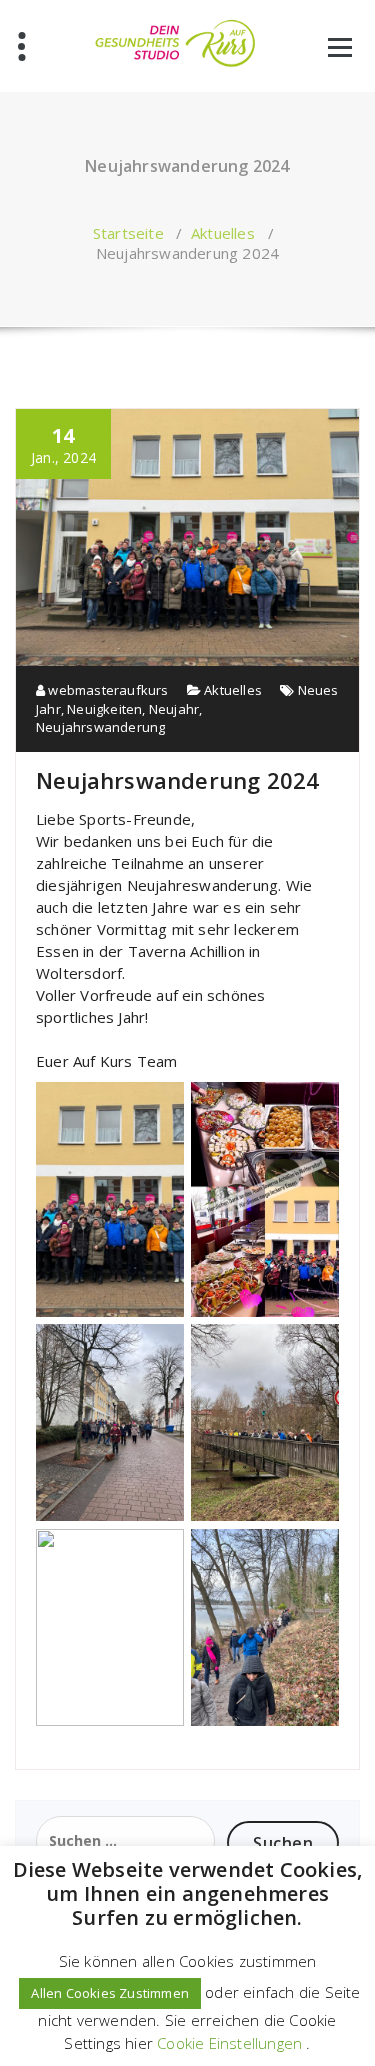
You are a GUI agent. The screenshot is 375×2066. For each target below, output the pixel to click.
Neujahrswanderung (100, 727)
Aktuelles (223, 233)
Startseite (128, 233)
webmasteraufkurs (106, 690)
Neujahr (174, 709)
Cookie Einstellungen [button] (229, 2043)
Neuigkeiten (104, 709)
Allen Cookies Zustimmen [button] (110, 1993)
